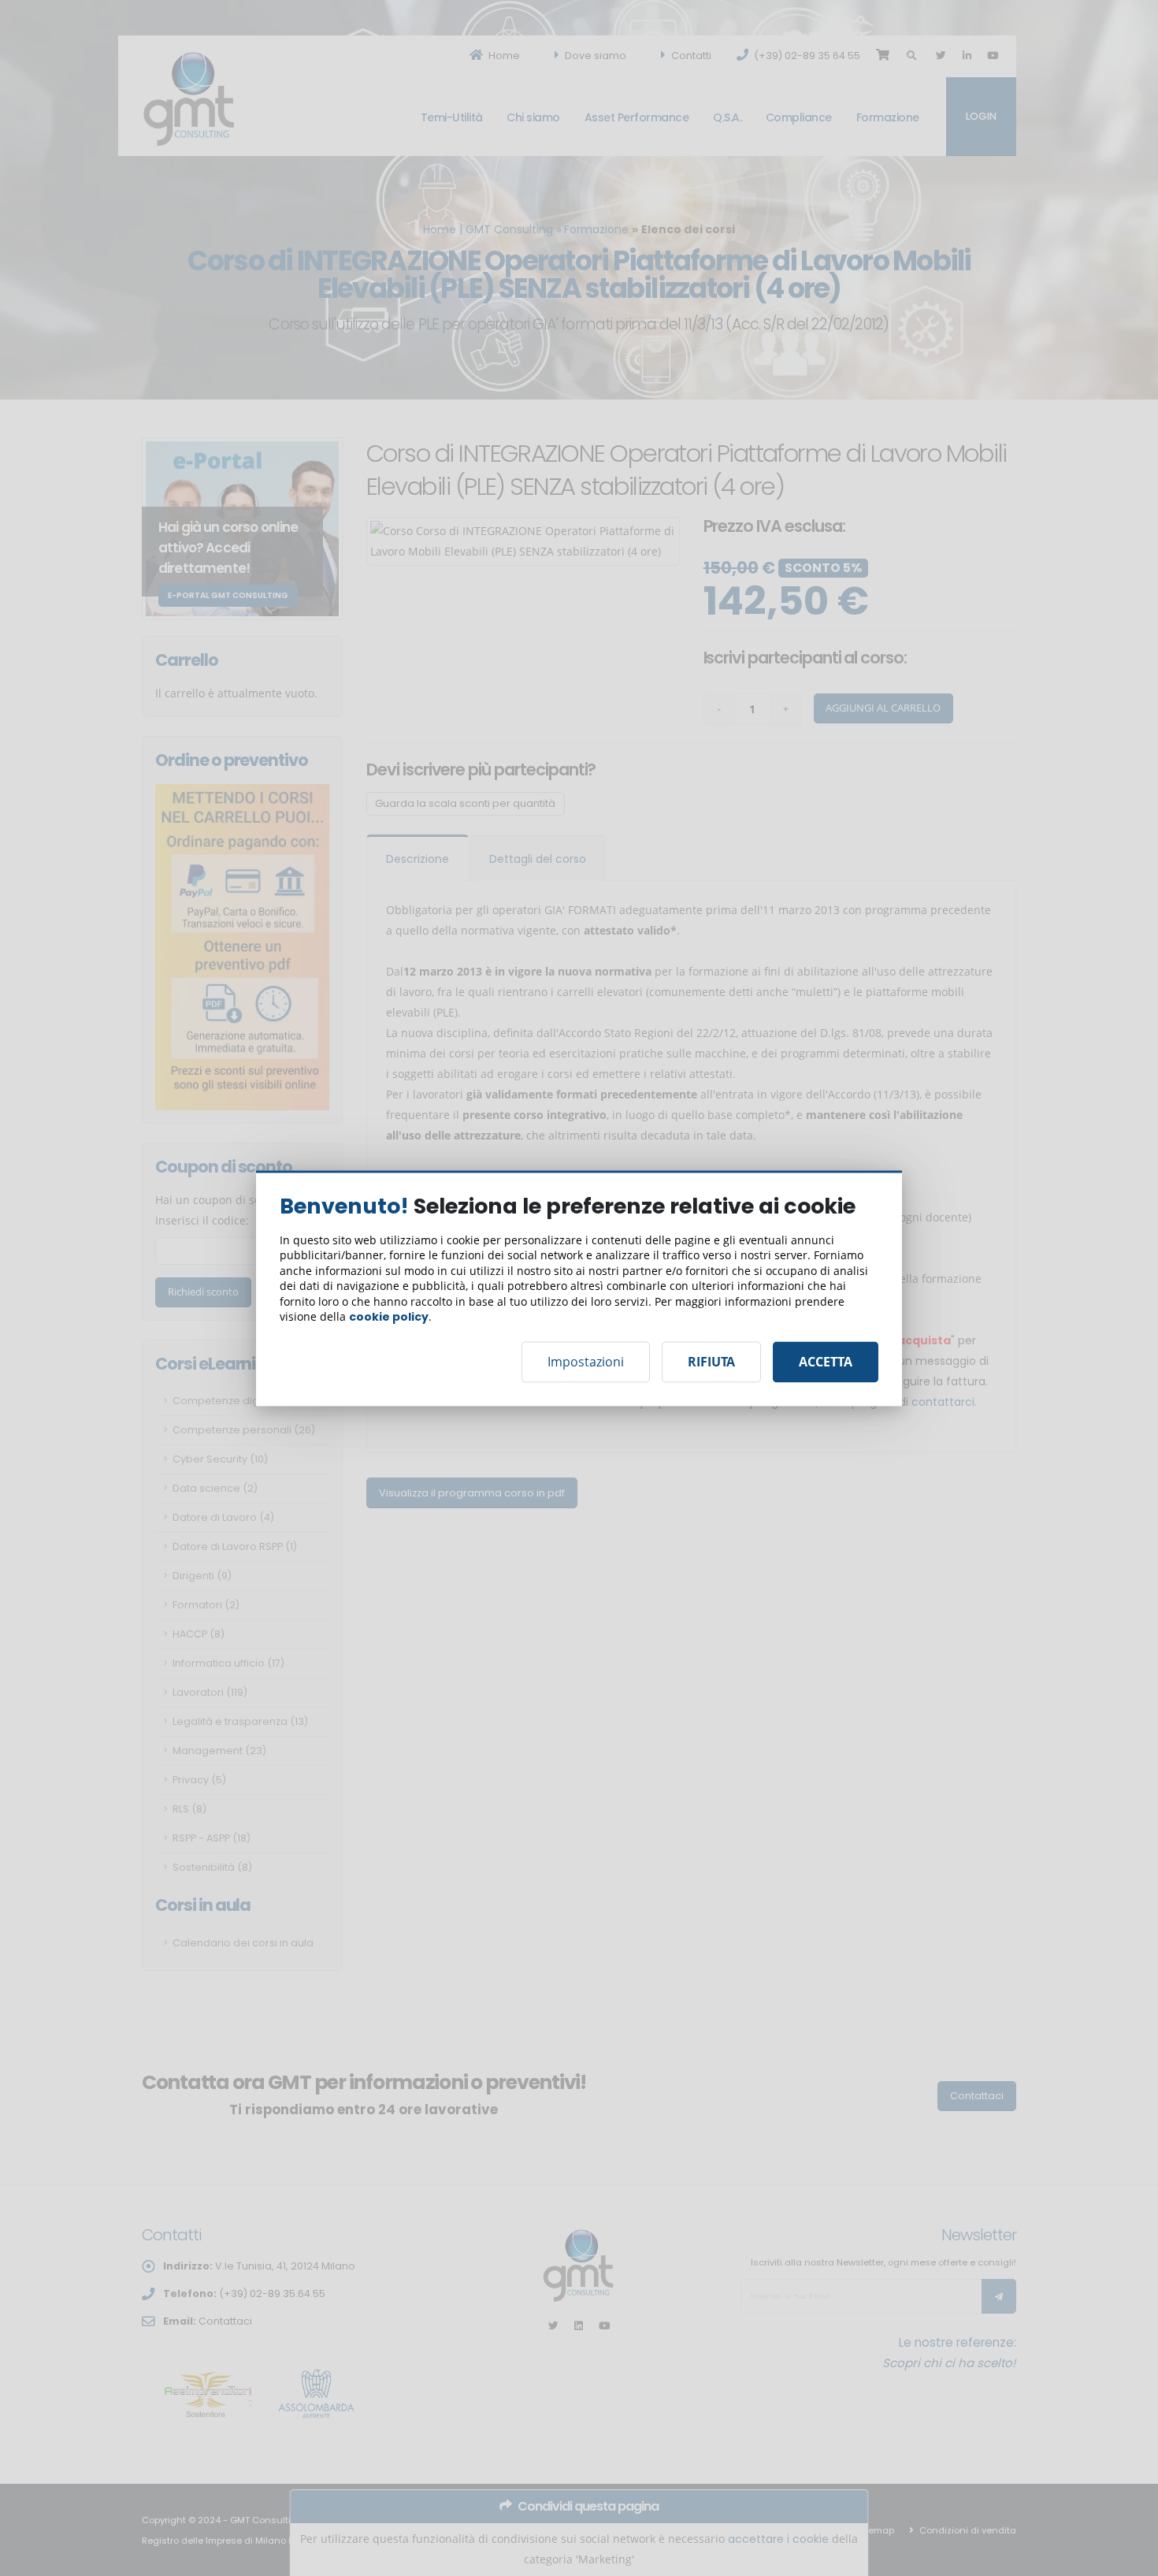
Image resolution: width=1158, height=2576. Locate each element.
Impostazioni (586, 1362)
